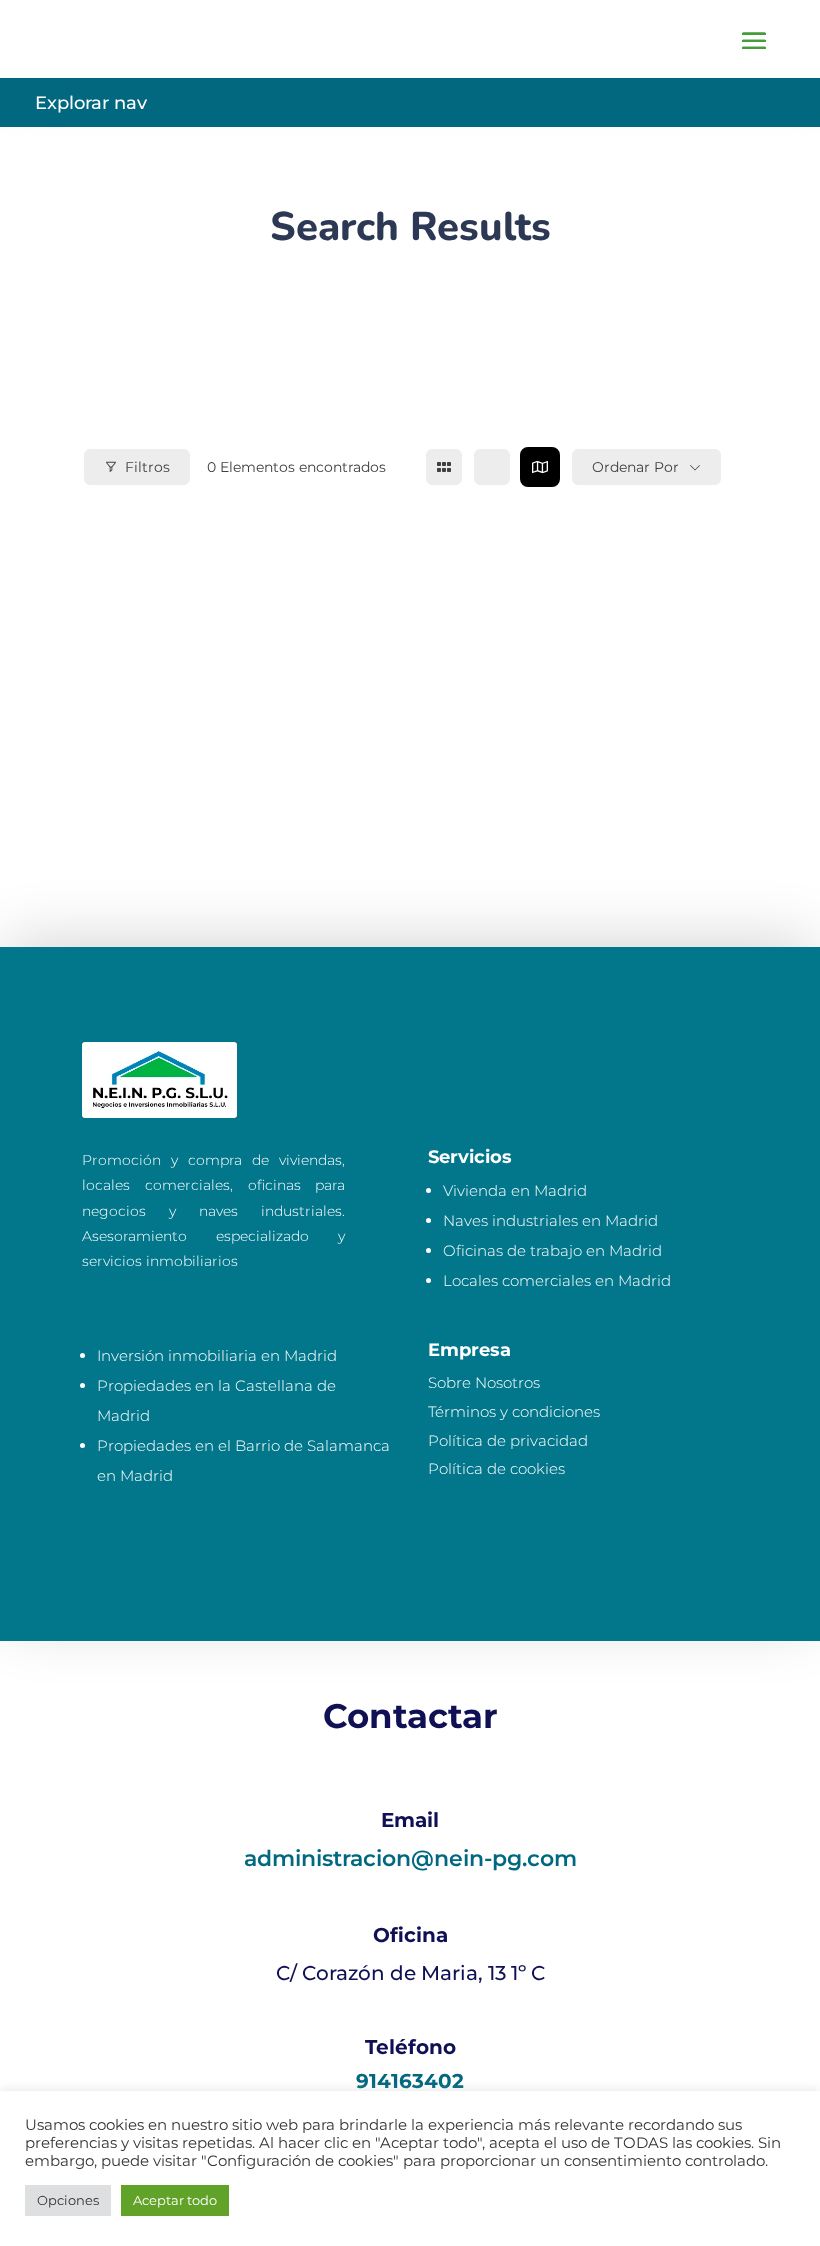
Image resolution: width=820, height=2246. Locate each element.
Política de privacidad (508, 1440)
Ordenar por (635, 467)
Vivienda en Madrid (515, 1190)
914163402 (410, 2081)
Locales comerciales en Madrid (557, 1280)
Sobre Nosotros (484, 1382)
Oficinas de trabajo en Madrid (552, 1250)
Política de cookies (496, 1468)
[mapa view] (540, 467)
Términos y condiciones (514, 1411)
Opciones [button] (68, 2200)
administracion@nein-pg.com (410, 1858)
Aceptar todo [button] (175, 2200)
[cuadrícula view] (444, 467)
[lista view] (492, 467)
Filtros (147, 467)
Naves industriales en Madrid (550, 1220)
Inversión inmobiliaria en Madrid (217, 1355)
